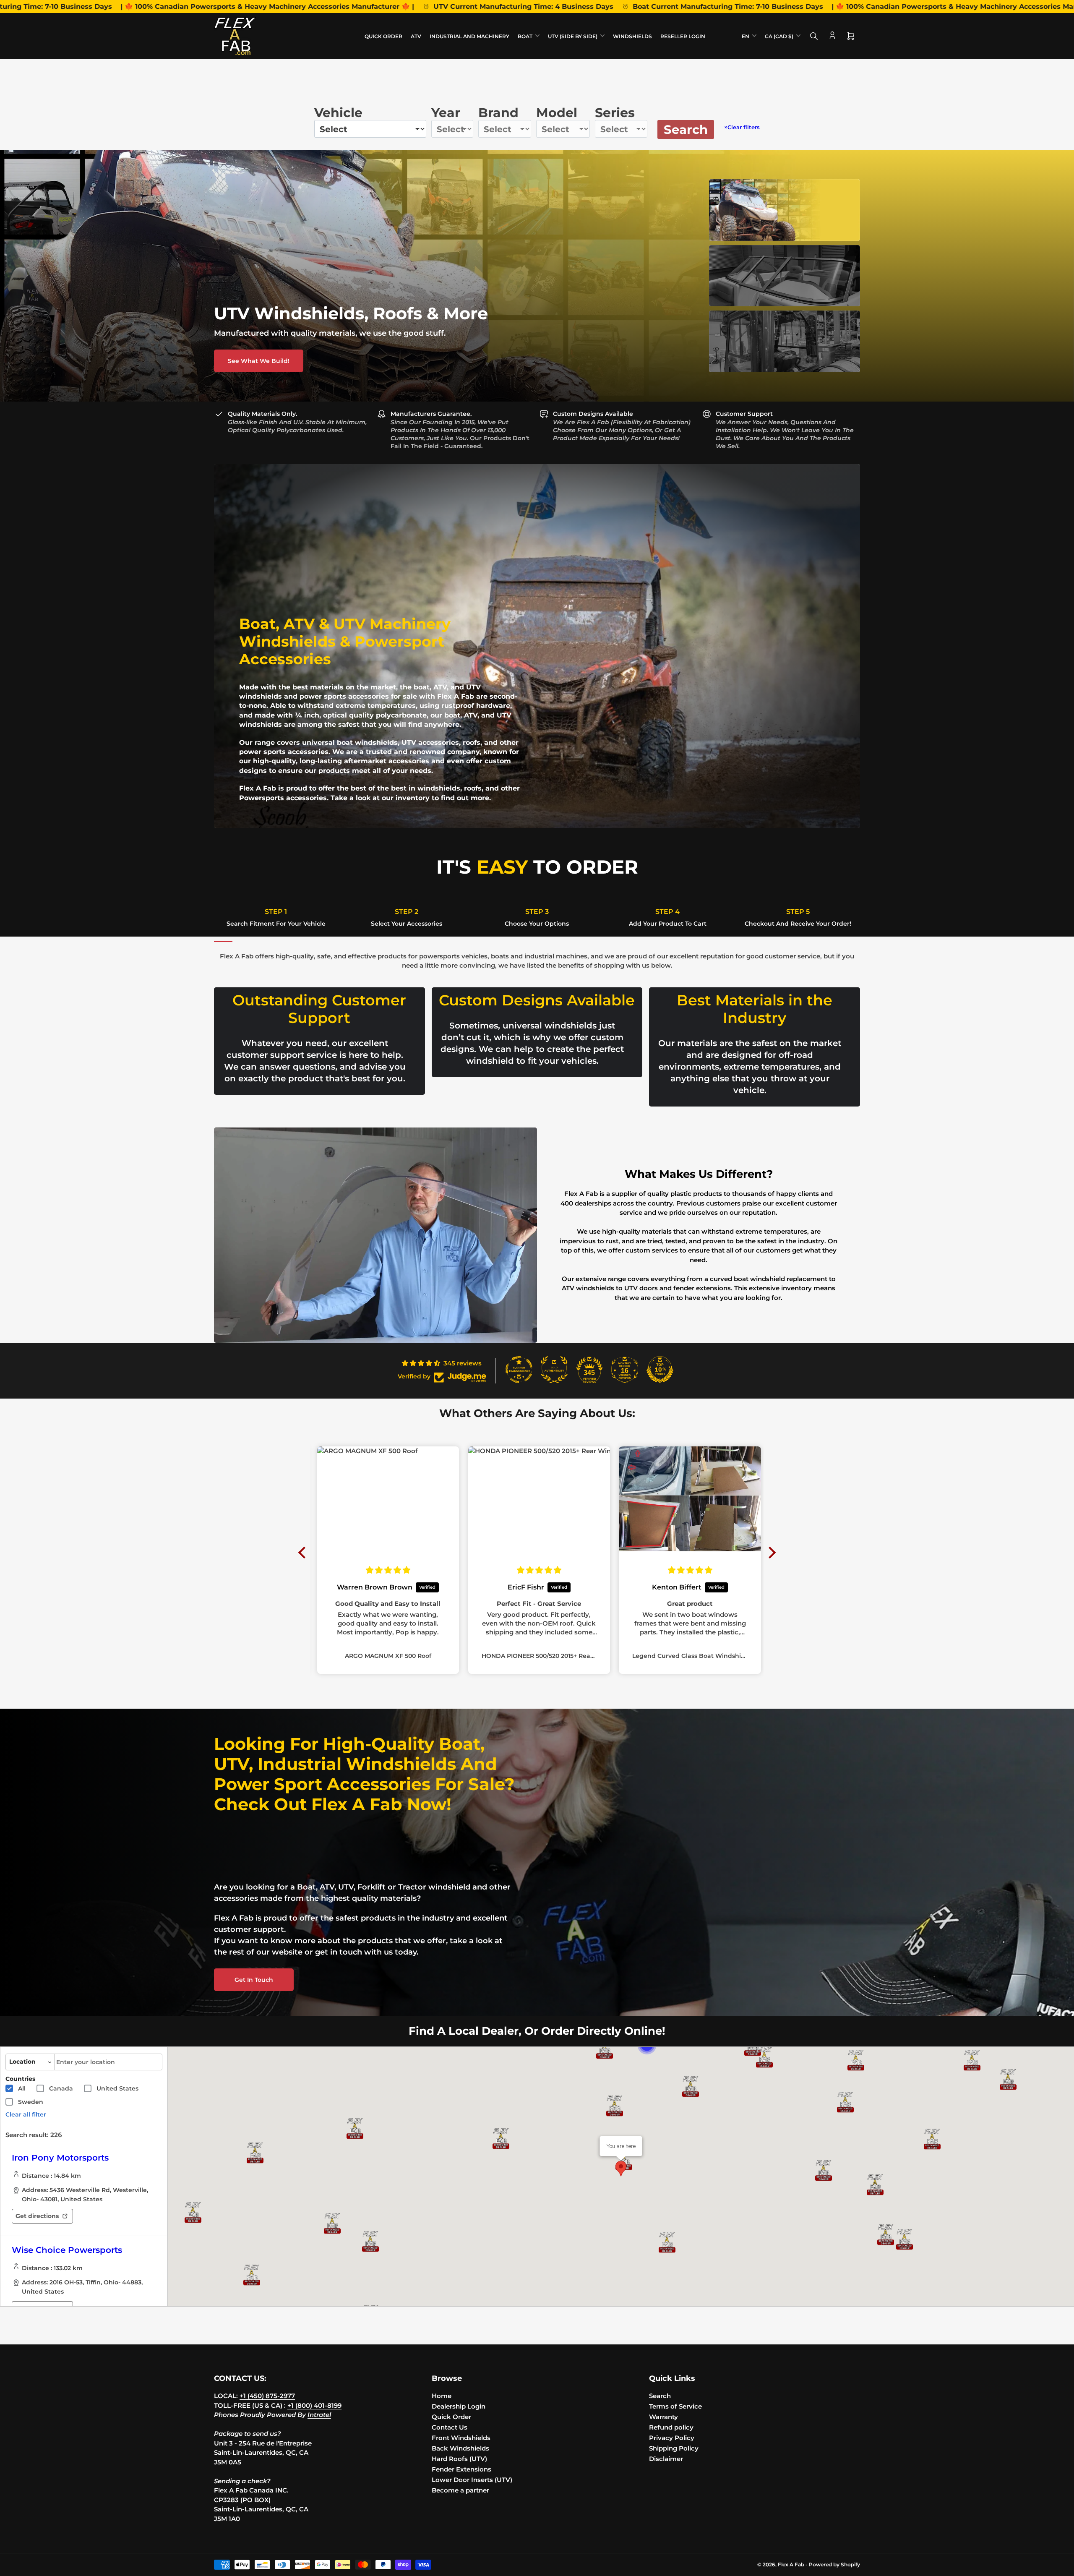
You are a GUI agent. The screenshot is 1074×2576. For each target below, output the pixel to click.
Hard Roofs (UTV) (459, 2459)
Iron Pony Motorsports (60, 2158)
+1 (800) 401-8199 (314, 2405)
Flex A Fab (791, 2564)
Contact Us (450, 2427)
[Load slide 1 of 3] (785, 210)
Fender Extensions (461, 2469)
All (22, 2088)
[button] (856, 2060)
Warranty (663, 2417)
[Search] (814, 36)
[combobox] (108, 2062)
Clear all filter (26, 2114)
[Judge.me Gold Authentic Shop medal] (554, 1370)
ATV (416, 36)
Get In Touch (254, 1980)
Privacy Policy (672, 2438)
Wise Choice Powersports (67, 2250)
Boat (525, 36)
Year (446, 113)
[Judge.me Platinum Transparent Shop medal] (519, 1370)
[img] (388, 1570)
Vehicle (338, 113)
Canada (61, 2088)
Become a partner (460, 2490)
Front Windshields (461, 2438)
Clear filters (742, 127)
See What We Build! (259, 361)
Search (686, 129)
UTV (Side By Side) (573, 36)
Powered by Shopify (834, 2564)
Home (442, 2396)
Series (615, 113)
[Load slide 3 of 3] (785, 341)
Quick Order (383, 36)
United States (117, 2088)
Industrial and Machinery (469, 36)
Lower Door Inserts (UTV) (472, 2480)
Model (557, 113)
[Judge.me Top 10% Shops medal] (660, 1370)
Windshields (632, 36)
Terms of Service (675, 2406)
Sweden (31, 2102)
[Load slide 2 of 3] (785, 276)
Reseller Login (683, 36)
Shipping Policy (674, 2448)
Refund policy (671, 2427)
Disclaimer (666, 2459)
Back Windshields (460, 2448)
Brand (498, 113)
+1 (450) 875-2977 (267, 2396)
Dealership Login (459, 2406)
